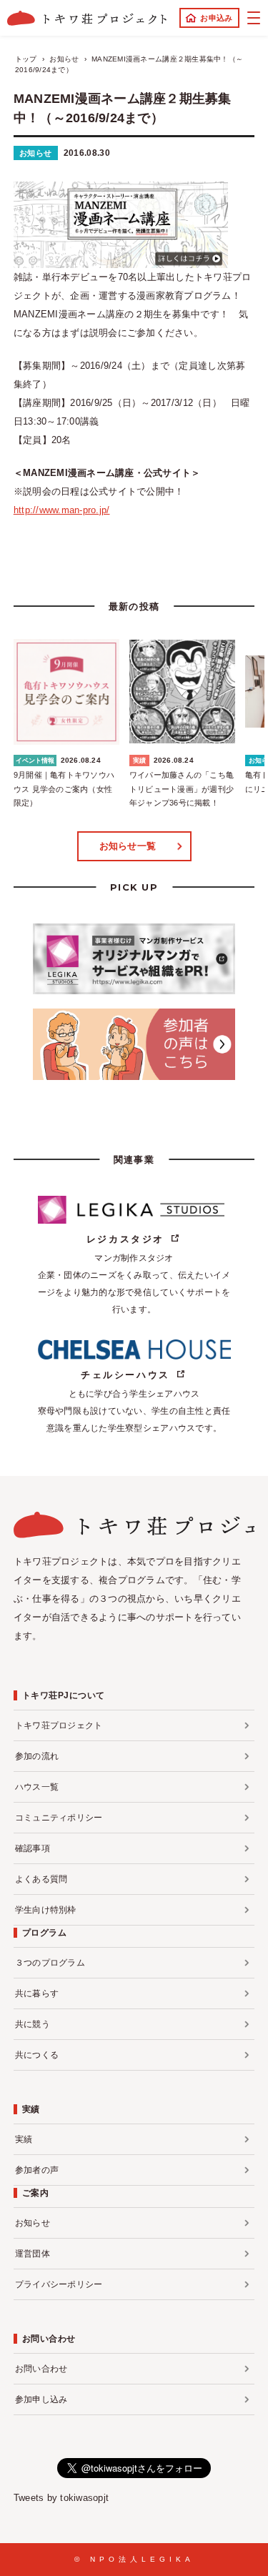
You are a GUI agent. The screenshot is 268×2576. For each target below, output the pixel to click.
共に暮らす (37, 1993)
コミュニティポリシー (59, 1818)
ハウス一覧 (37, 1787)
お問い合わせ (41, 2369)
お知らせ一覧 (128, 846)
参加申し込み (41, 2399)
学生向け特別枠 (46, 1910)
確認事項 (33, 1848)
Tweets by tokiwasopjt (61, 2498)
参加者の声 (37, 2170)
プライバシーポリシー (59, 2284)
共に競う (33, 2024)
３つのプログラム (50, 1963)
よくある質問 (41, 1879)
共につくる (37, 2055)
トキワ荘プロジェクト (59, 1725)
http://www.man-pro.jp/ (62, 510)
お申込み (216, 18)
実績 (24, 2139)
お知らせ (36, 153)
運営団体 (33, 2254)
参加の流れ (37, 1756)
